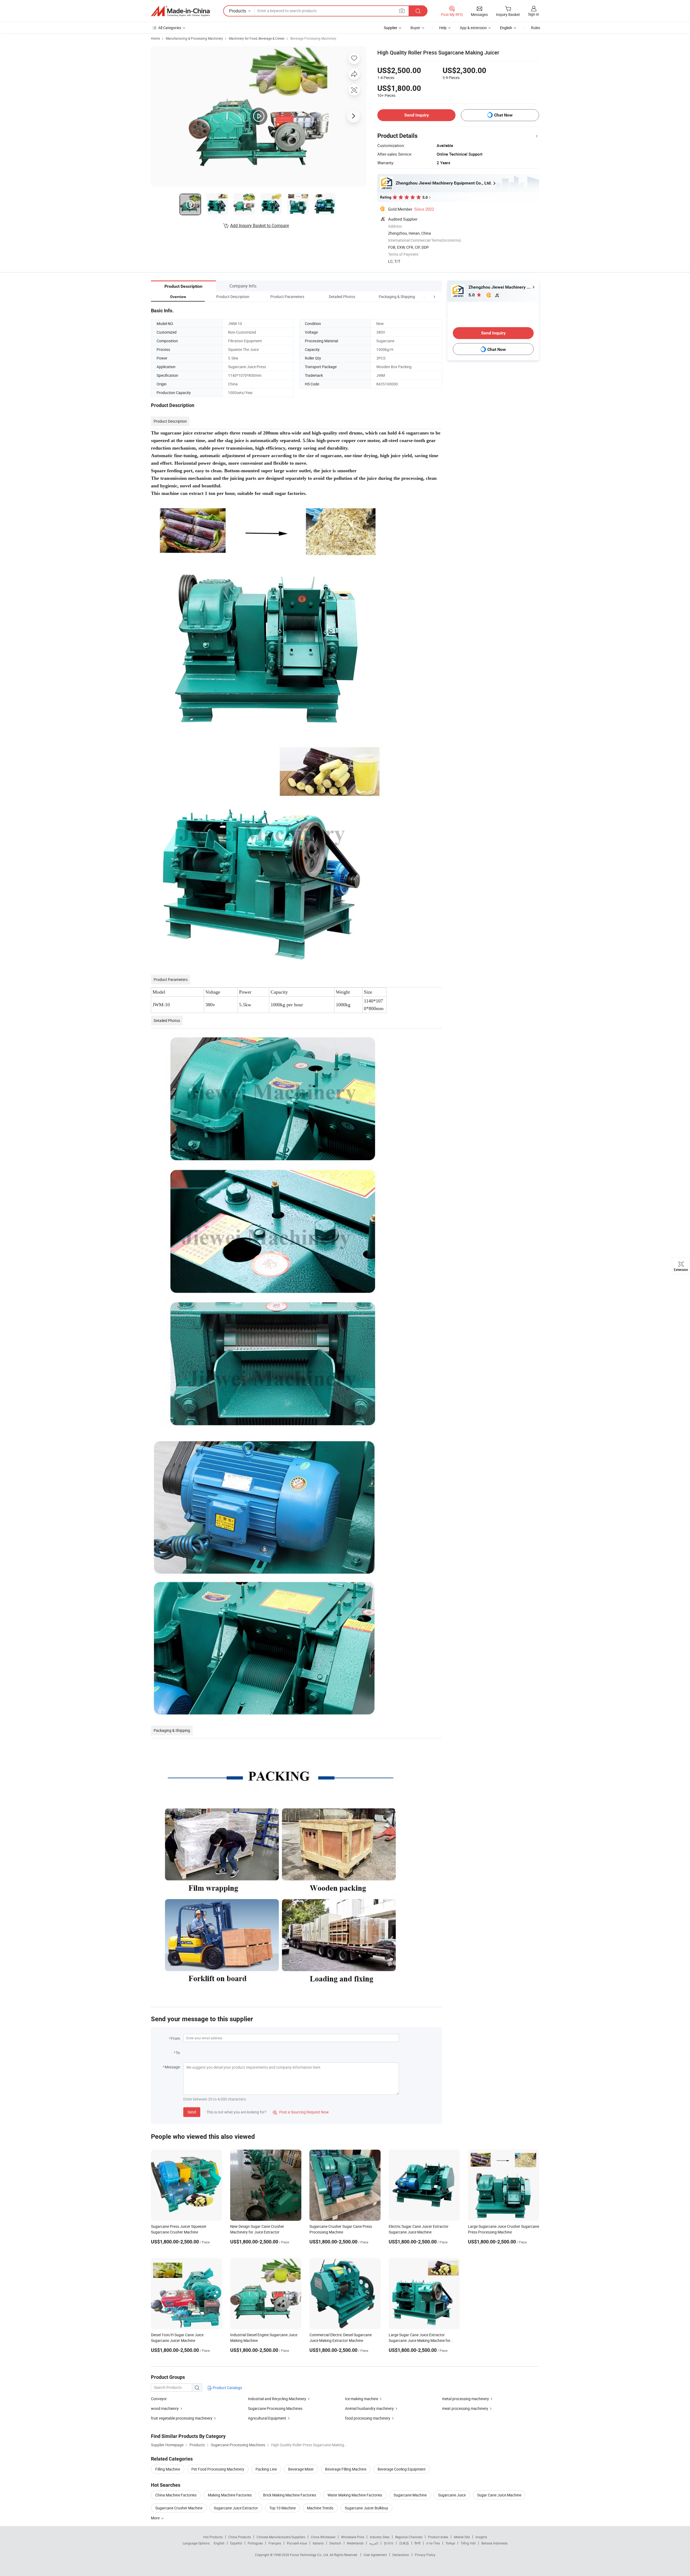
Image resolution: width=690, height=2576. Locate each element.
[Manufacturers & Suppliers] (180, 11)
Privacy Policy (425, 2555)
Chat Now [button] (503, 115)
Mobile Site (462, 2537)
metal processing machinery (465, 2399)
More (156, 2518)
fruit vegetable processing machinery (182, 2418)
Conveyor (159, 2399)
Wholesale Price (353, 2537)
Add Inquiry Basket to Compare (260, 225)
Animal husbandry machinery (369, 2408)
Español (236, 2543)
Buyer (415, 28)
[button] (424, 297)
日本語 (404, 2543)
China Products (240, 2537)
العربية (374, 2543)
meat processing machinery (465, 2408)
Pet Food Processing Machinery (218, 2469)
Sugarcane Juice (452, 2495)
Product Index (438, 2537)
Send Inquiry (417, 115)
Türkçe (450, 2543)
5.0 (472, 295)
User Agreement (375, 2555)
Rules (536, 28)
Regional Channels (409, 2537)
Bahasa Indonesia (494, 2543)
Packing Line (266, 2469)
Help (443, 28)
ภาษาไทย (433, 2543)
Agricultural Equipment (267, 2418)
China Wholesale (323, 2537)
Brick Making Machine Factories (290, 2495)
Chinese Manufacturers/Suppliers (281, 2537)
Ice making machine (362, 2399)
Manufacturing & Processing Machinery (194, 38)
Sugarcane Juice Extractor (236, 2508)
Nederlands (355, 2543)
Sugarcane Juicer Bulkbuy (366, 2508)
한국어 (389, 2543)
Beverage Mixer (301, 2469)
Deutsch (335, 2543)
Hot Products (213, 2537)
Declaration (401, 2555)
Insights (481, 2537)
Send (192, 2112)
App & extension (473, 28)
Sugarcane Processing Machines (275, 2408)
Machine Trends (320, 2508)
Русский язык (297, 2543)
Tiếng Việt (468, 2543)
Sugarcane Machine (410, 2495)
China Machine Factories (176, 2495)
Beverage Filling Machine (346, 2469)
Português (255, 2543)
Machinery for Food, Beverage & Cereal (257, 38)
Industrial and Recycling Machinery (277, 2399)
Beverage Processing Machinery (313, 38)
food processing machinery (368, 2418)
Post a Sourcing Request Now (301, 2112)
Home (155, 38)
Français (275, 2543)
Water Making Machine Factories (355, 2495)
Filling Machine (168, 2469)
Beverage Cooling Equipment (402, 2469)
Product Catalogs (227, 2388)
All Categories (170, 28)
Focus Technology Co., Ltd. (310, 2555)
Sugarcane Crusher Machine (179, 2508)
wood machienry (165, 2408)
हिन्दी (418, 2543)
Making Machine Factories (230, 2495)
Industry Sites (380, 2537)
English (219, 2543)
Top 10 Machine (282, 2508)
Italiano (318, 2543)
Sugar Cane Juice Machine (499, 2495)
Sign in (534, 14)
